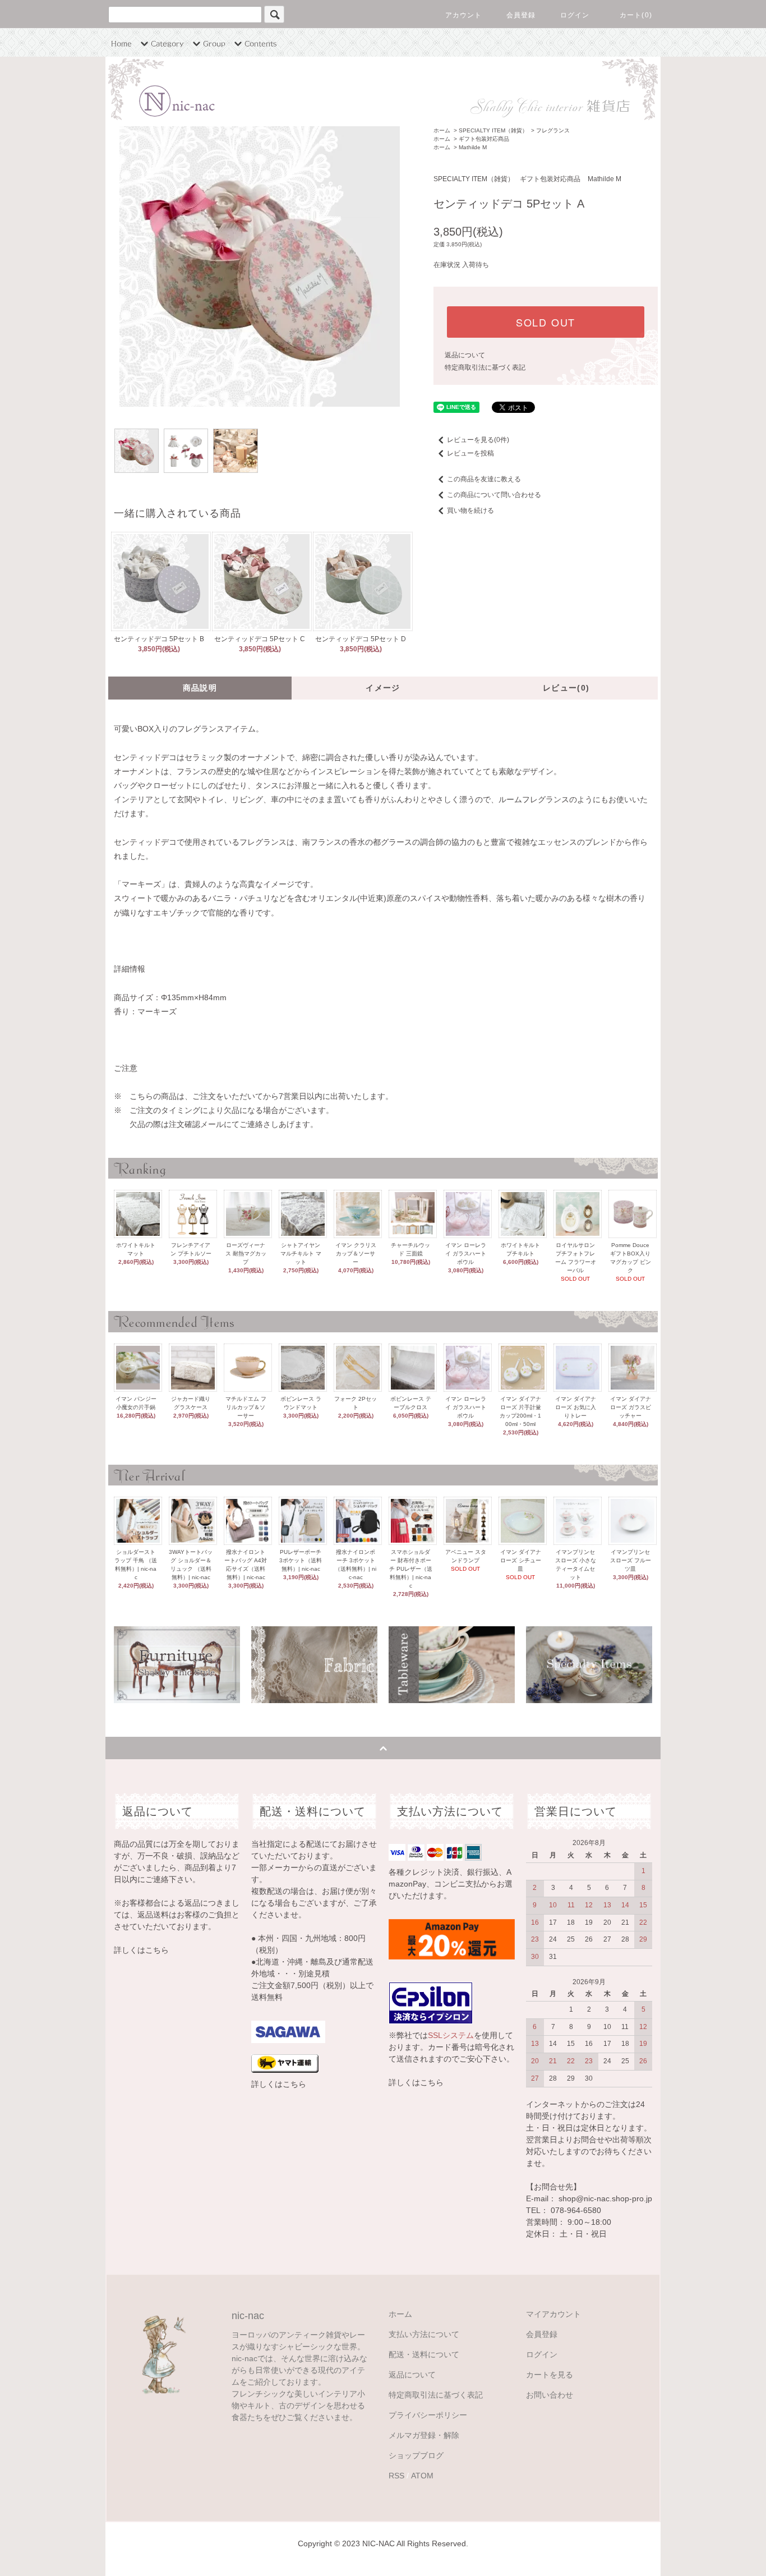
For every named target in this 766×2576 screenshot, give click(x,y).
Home (121, 43)
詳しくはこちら (141, 1950)
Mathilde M (473, 147)
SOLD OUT (546, 322)
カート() (636, 15)
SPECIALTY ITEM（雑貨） (493, 130)
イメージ (383, 688)
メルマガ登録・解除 (424, 2435)
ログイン (575, 15)
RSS (396, 2476)
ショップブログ (416, 2455)
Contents (261, 43)
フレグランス (553, 130)
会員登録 (521, 15)
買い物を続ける (470, 510)
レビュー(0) (566, 688)
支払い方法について (424, 2334)
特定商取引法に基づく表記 (485, 367)
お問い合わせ (550, 2395)
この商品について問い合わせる (494, 495)
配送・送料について (424, 2354)
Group (214, 43)
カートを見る (550, 2375)
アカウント (464, 15)
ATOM (422, 2476)
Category (167, 43)
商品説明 (200, 688)
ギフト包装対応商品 (484, 139)
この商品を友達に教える (484, 479)
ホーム (442, 130)
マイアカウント (553, 2314)
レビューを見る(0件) (478, 440)
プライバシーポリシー (428, 2415)
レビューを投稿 (470, 453)
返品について (465, 355)
